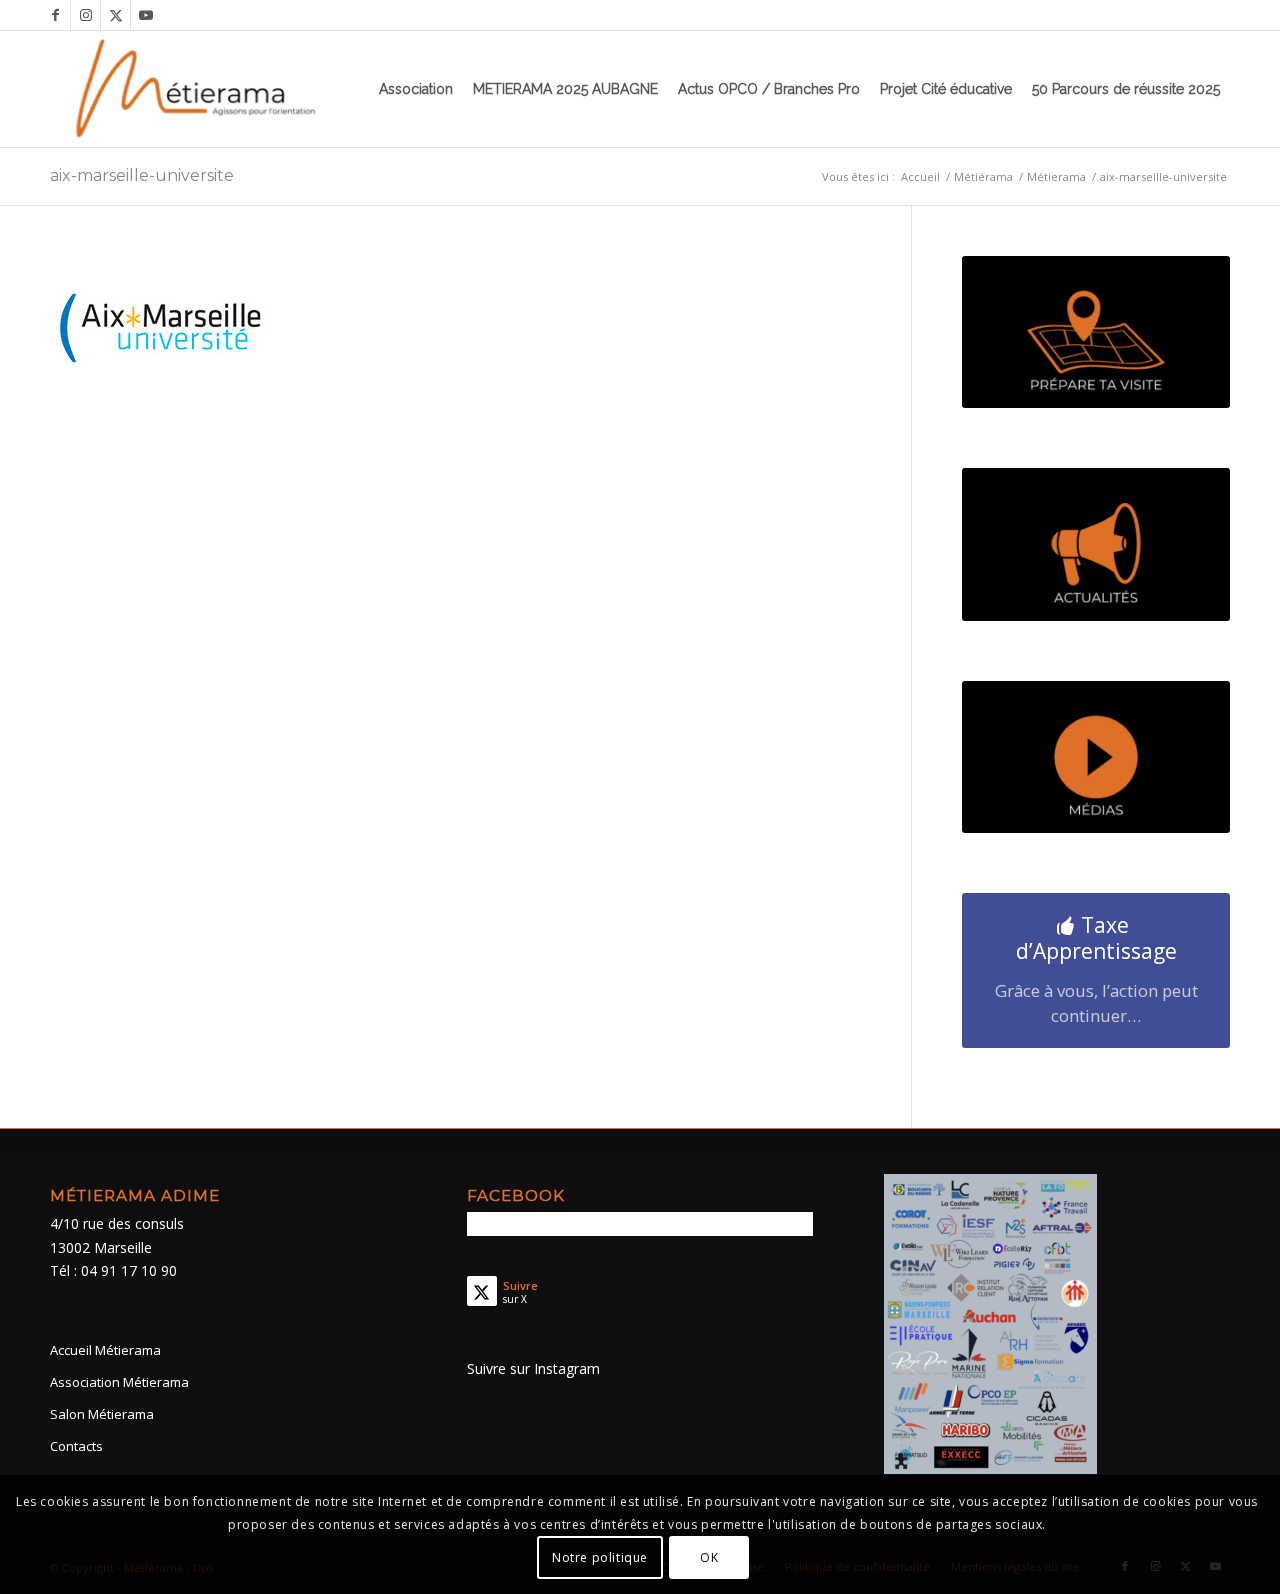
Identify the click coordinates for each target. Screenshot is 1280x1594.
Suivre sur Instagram (533, 1368)
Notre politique (600, 1556)
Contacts (76, 1446)
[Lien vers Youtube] (146, 15)
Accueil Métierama (105, 1350)
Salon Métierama (102, 1414)
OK (709, 1556)
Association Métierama (119, 1382)
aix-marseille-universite (142, 175)
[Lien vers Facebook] (55, 15)
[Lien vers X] (115, 15)
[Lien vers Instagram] (85, 15)
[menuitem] (416, 89)
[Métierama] (197, 89)
